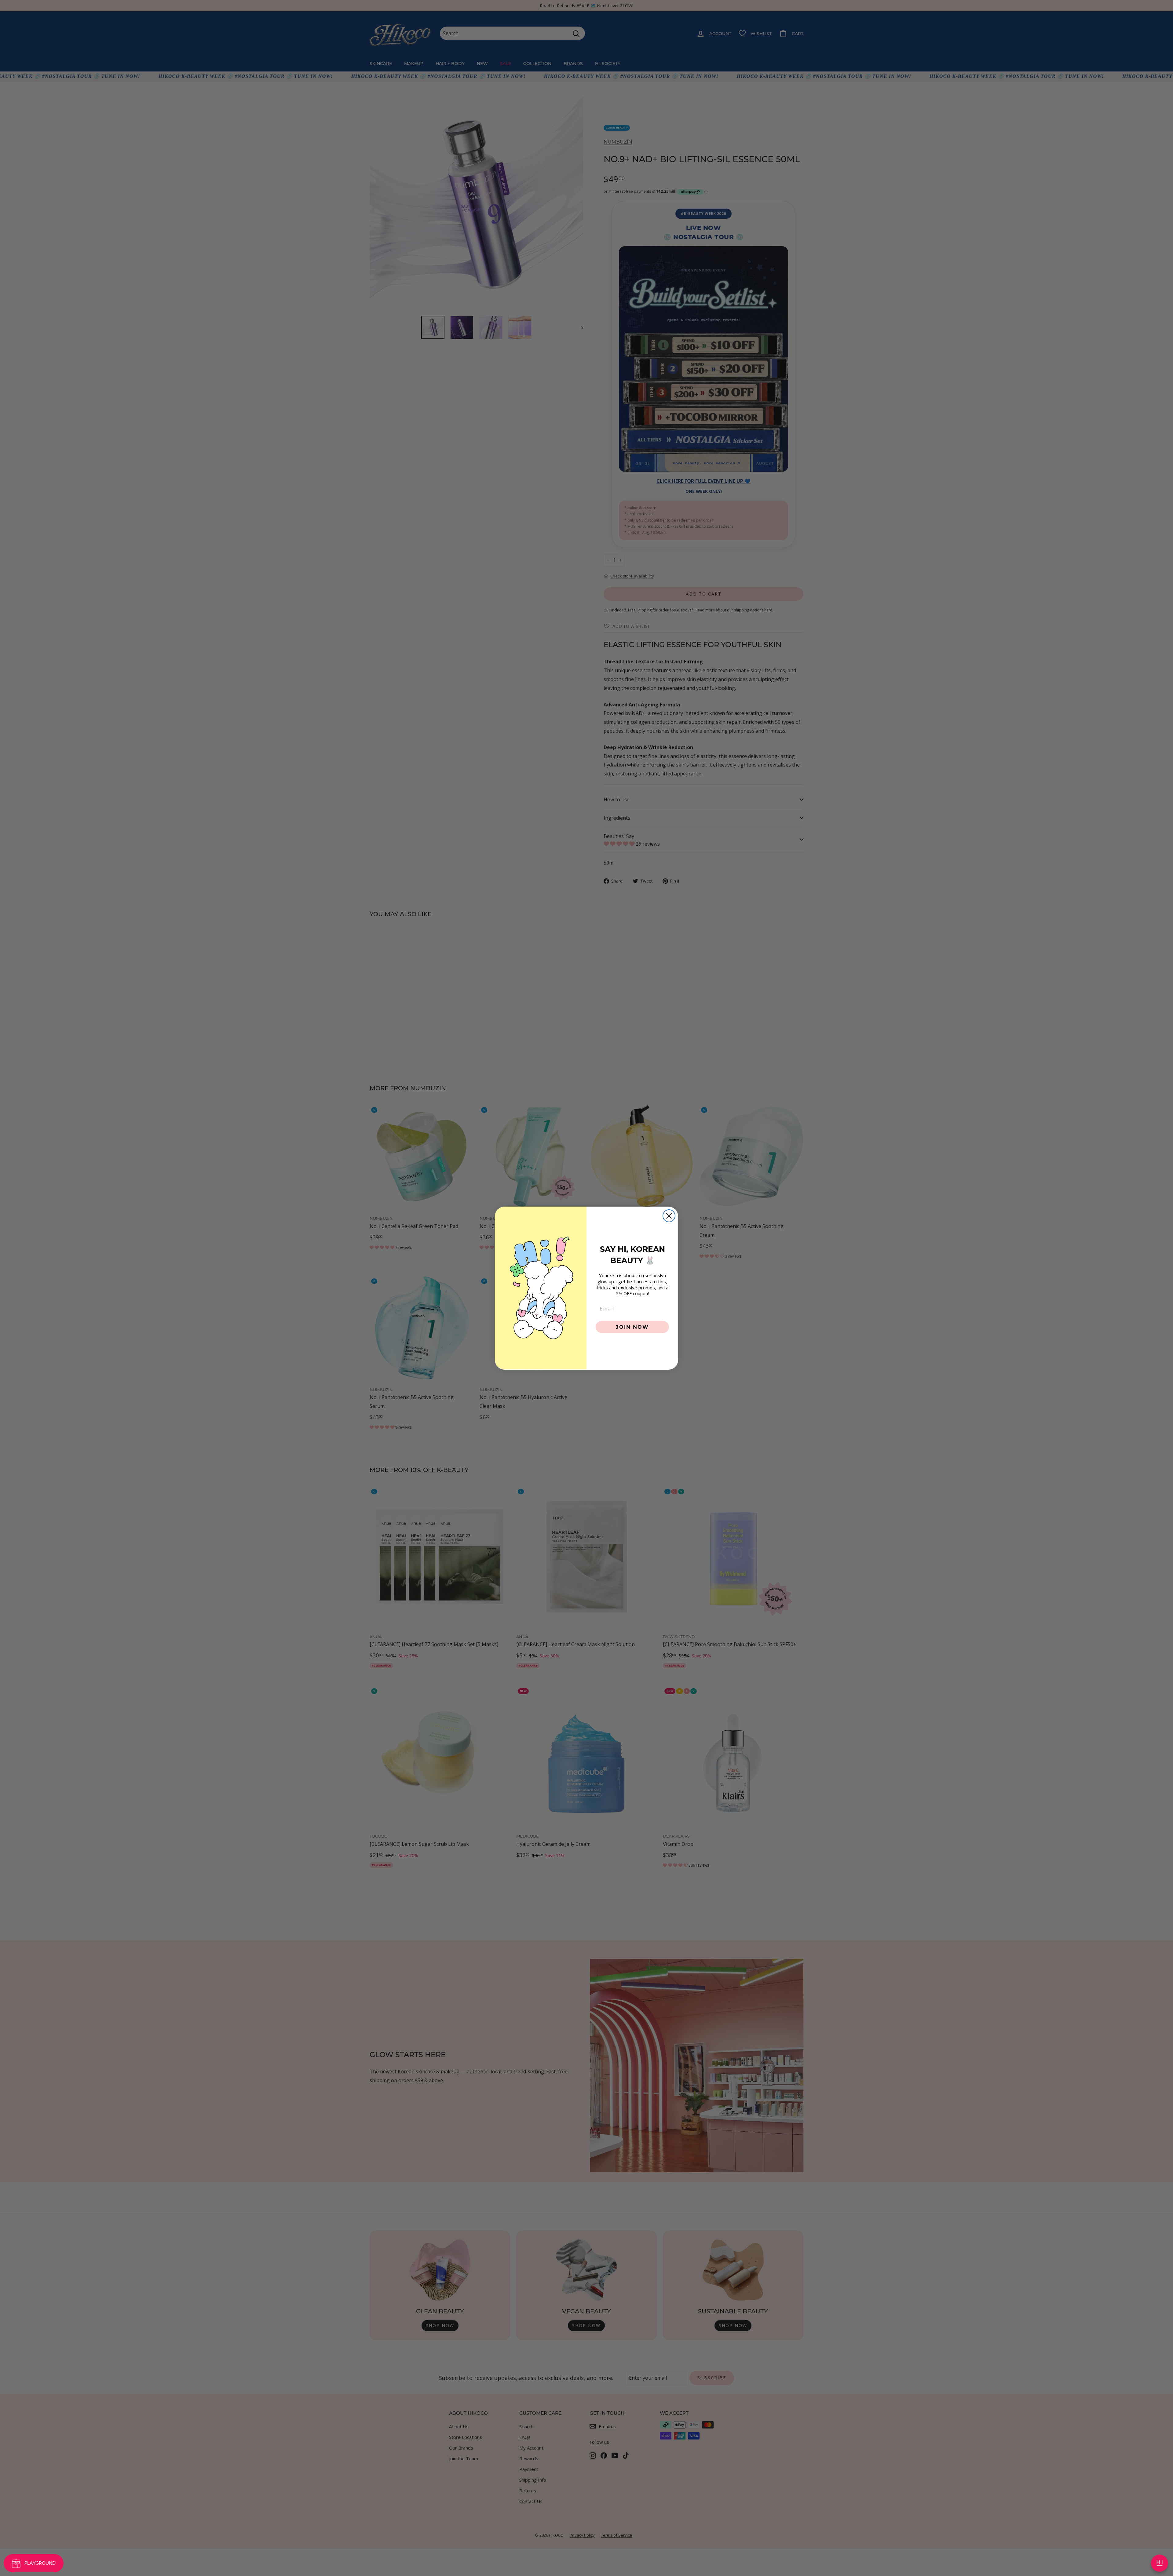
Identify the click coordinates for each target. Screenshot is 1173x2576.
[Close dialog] (669, 1216)
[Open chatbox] (1160, 2563)
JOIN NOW (632, 1326)
